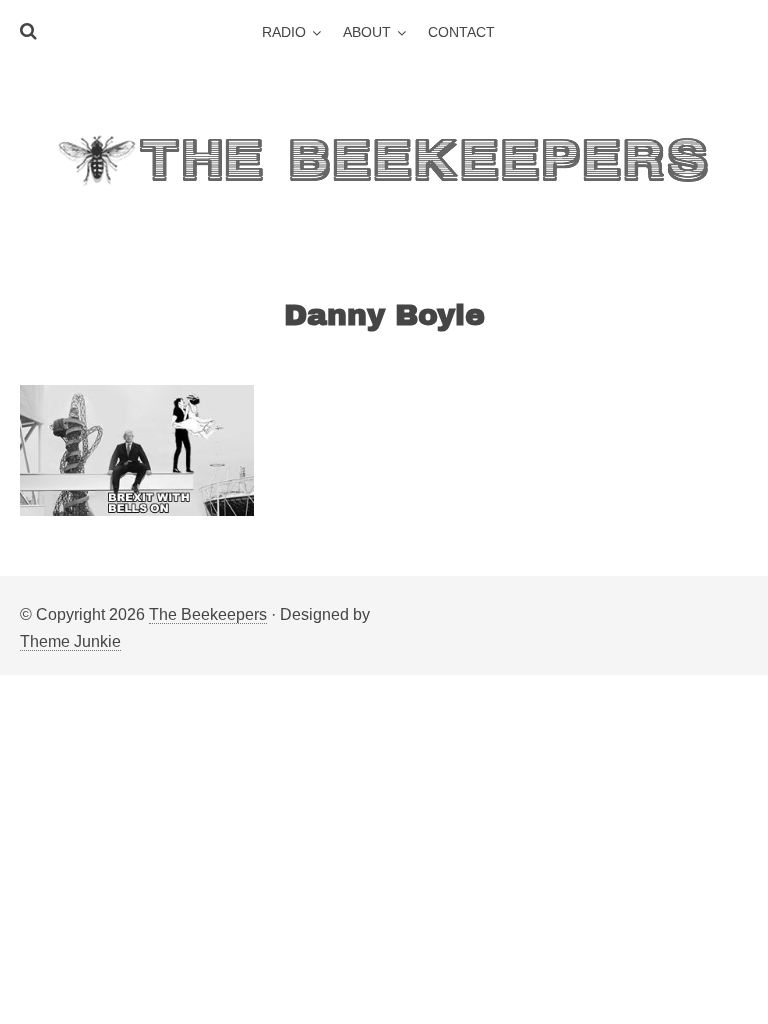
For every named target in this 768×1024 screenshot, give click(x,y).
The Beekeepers (208, 614)
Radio (284, 32)
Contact (461, 32)
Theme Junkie (70, 641)
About (367, 32)
